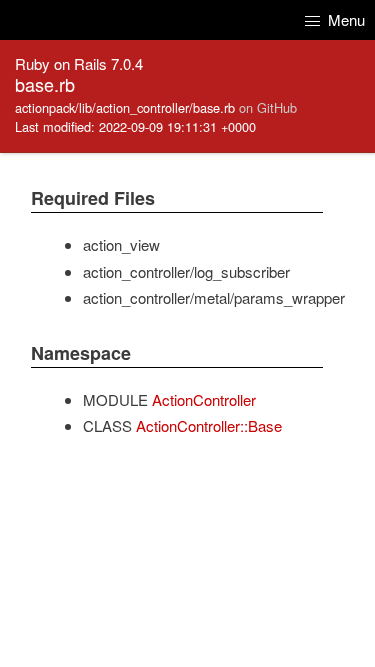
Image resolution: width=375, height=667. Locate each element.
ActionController (204, 399)
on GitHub (268, 107)
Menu (344, 19)
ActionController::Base (209, 425)
